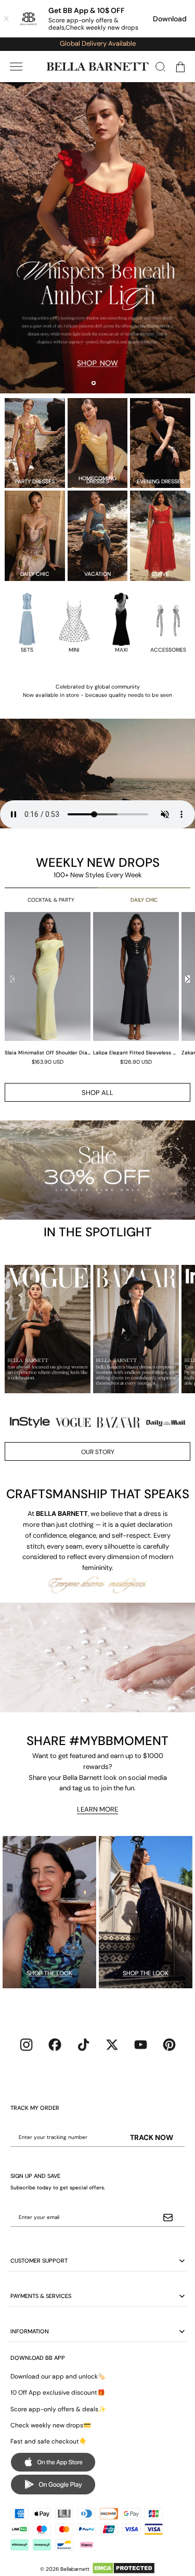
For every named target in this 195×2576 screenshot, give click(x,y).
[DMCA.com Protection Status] (123, 2568)
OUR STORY (98, 1452)
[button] (16, 67)
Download (170, 19)
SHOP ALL (97, 1093)
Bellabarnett (75, 2569)
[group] (49, 988)
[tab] (94, 383)
